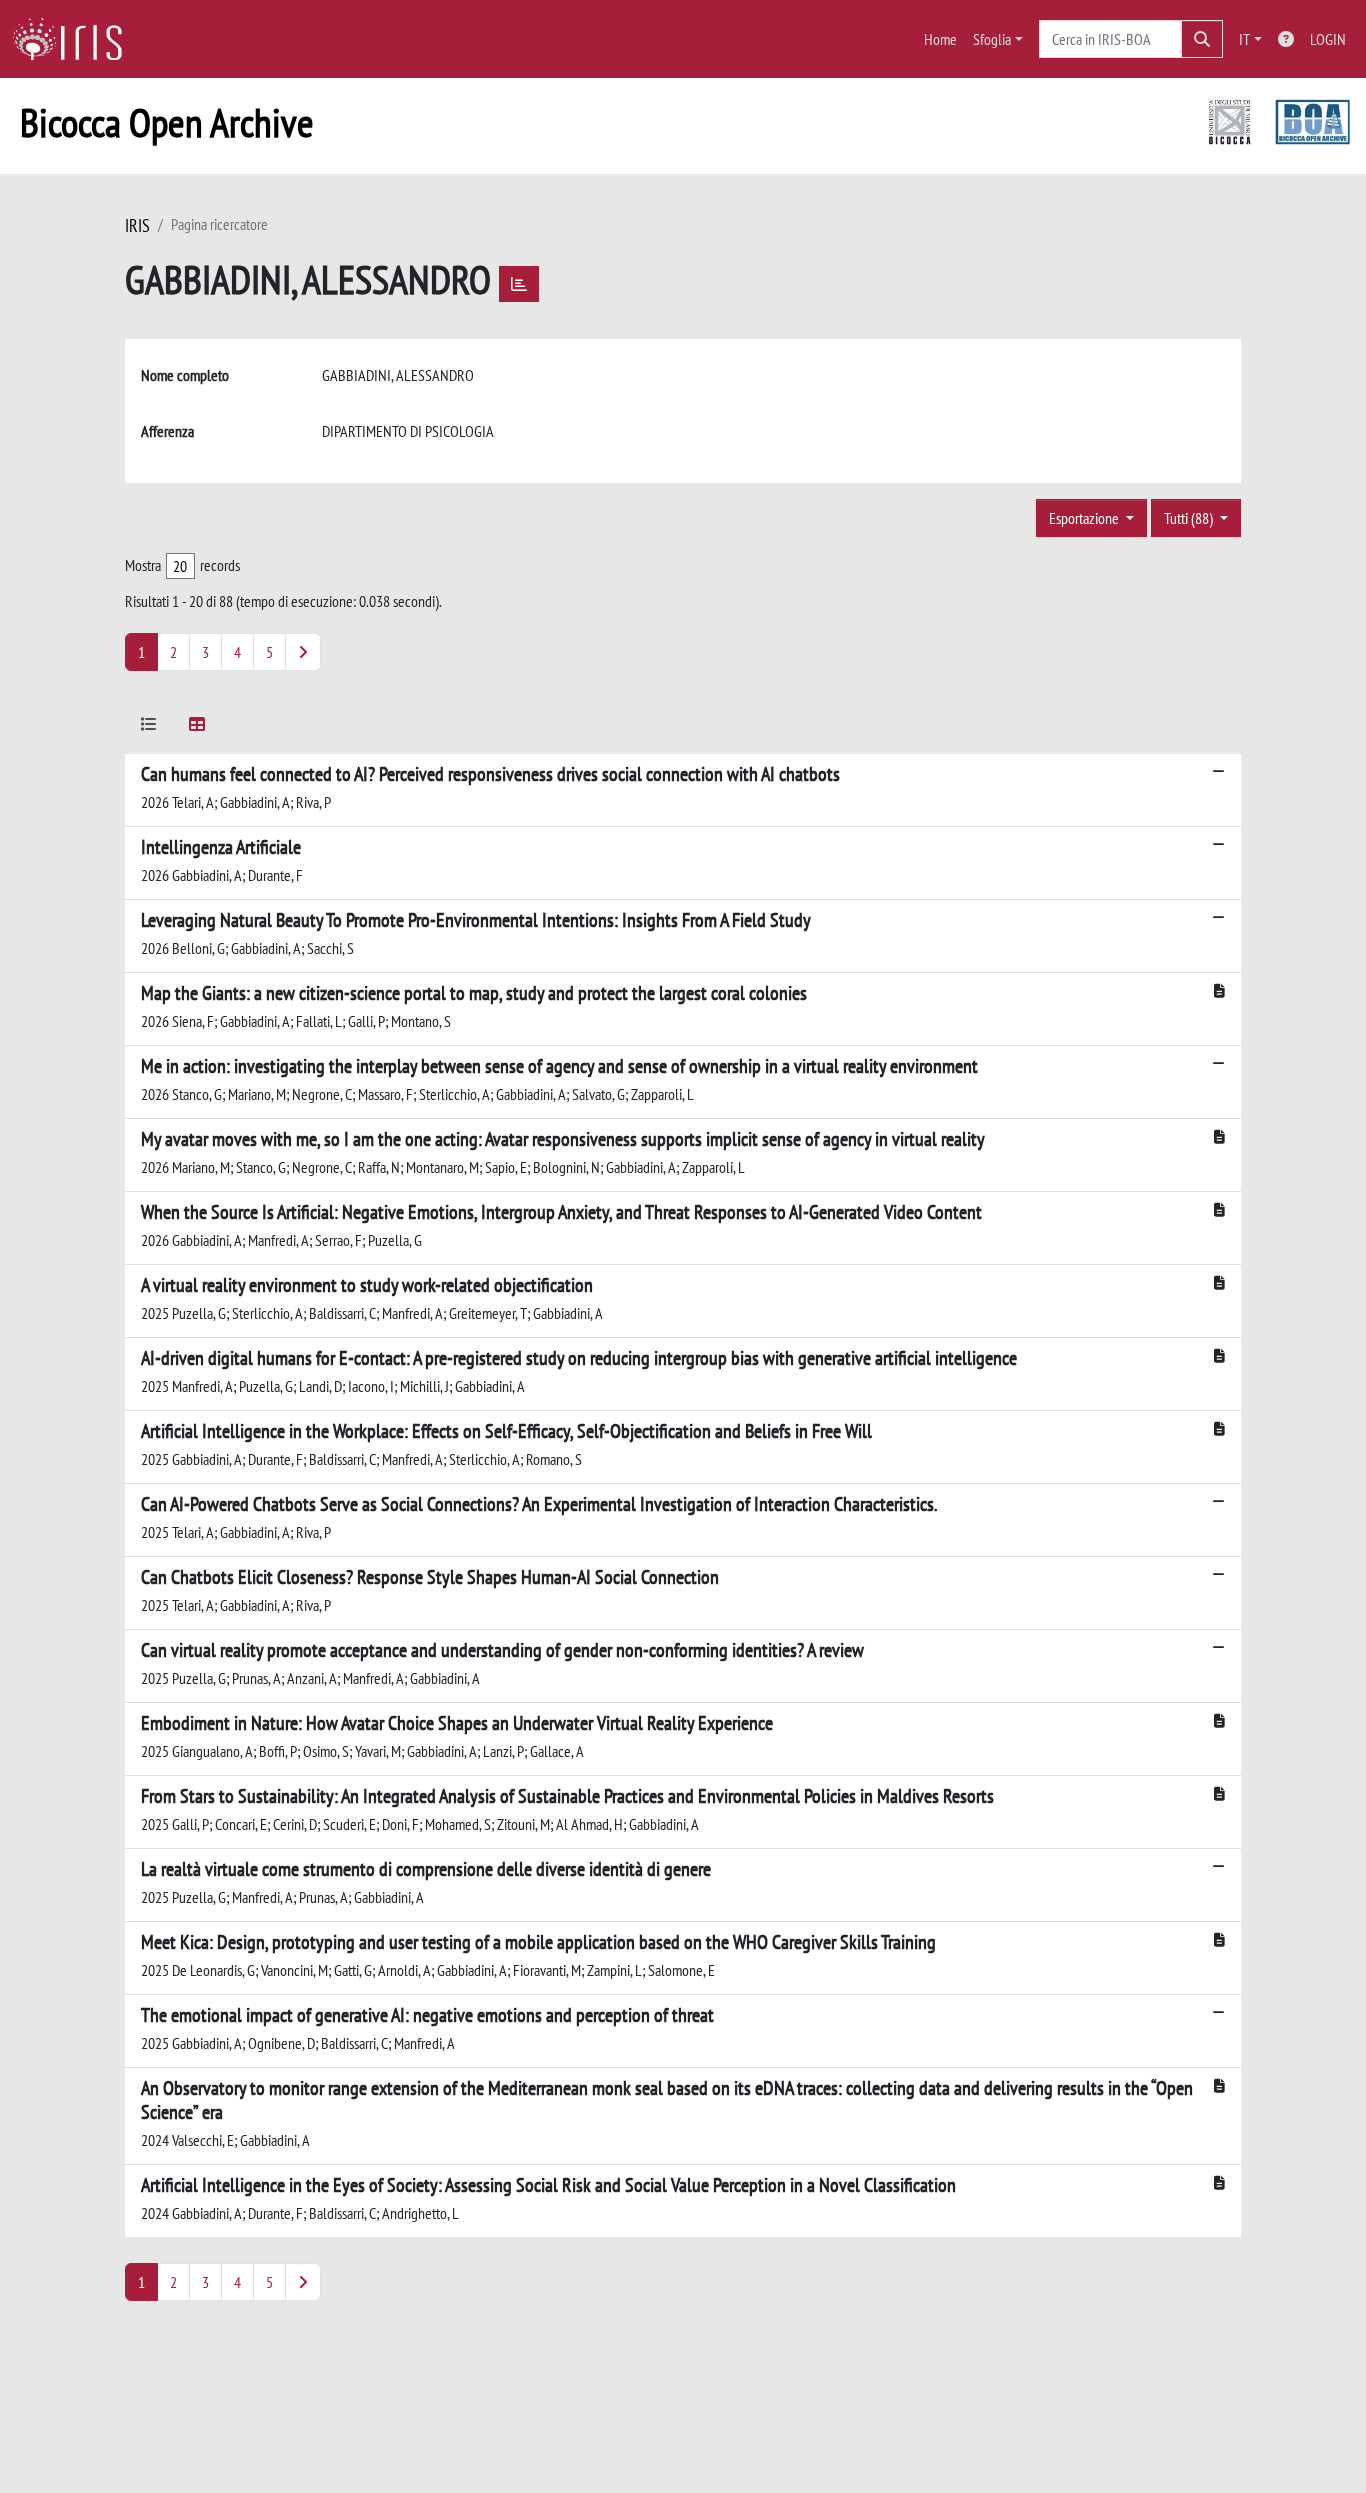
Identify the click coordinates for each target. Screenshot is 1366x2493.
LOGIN (1328, 39)
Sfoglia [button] (992, 39)
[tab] (149, 727)
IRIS (137, 225)
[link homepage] (75, 39)
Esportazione (1085, 518)
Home (940, 39)
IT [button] (1244, 39)
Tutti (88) (1190, 518)
